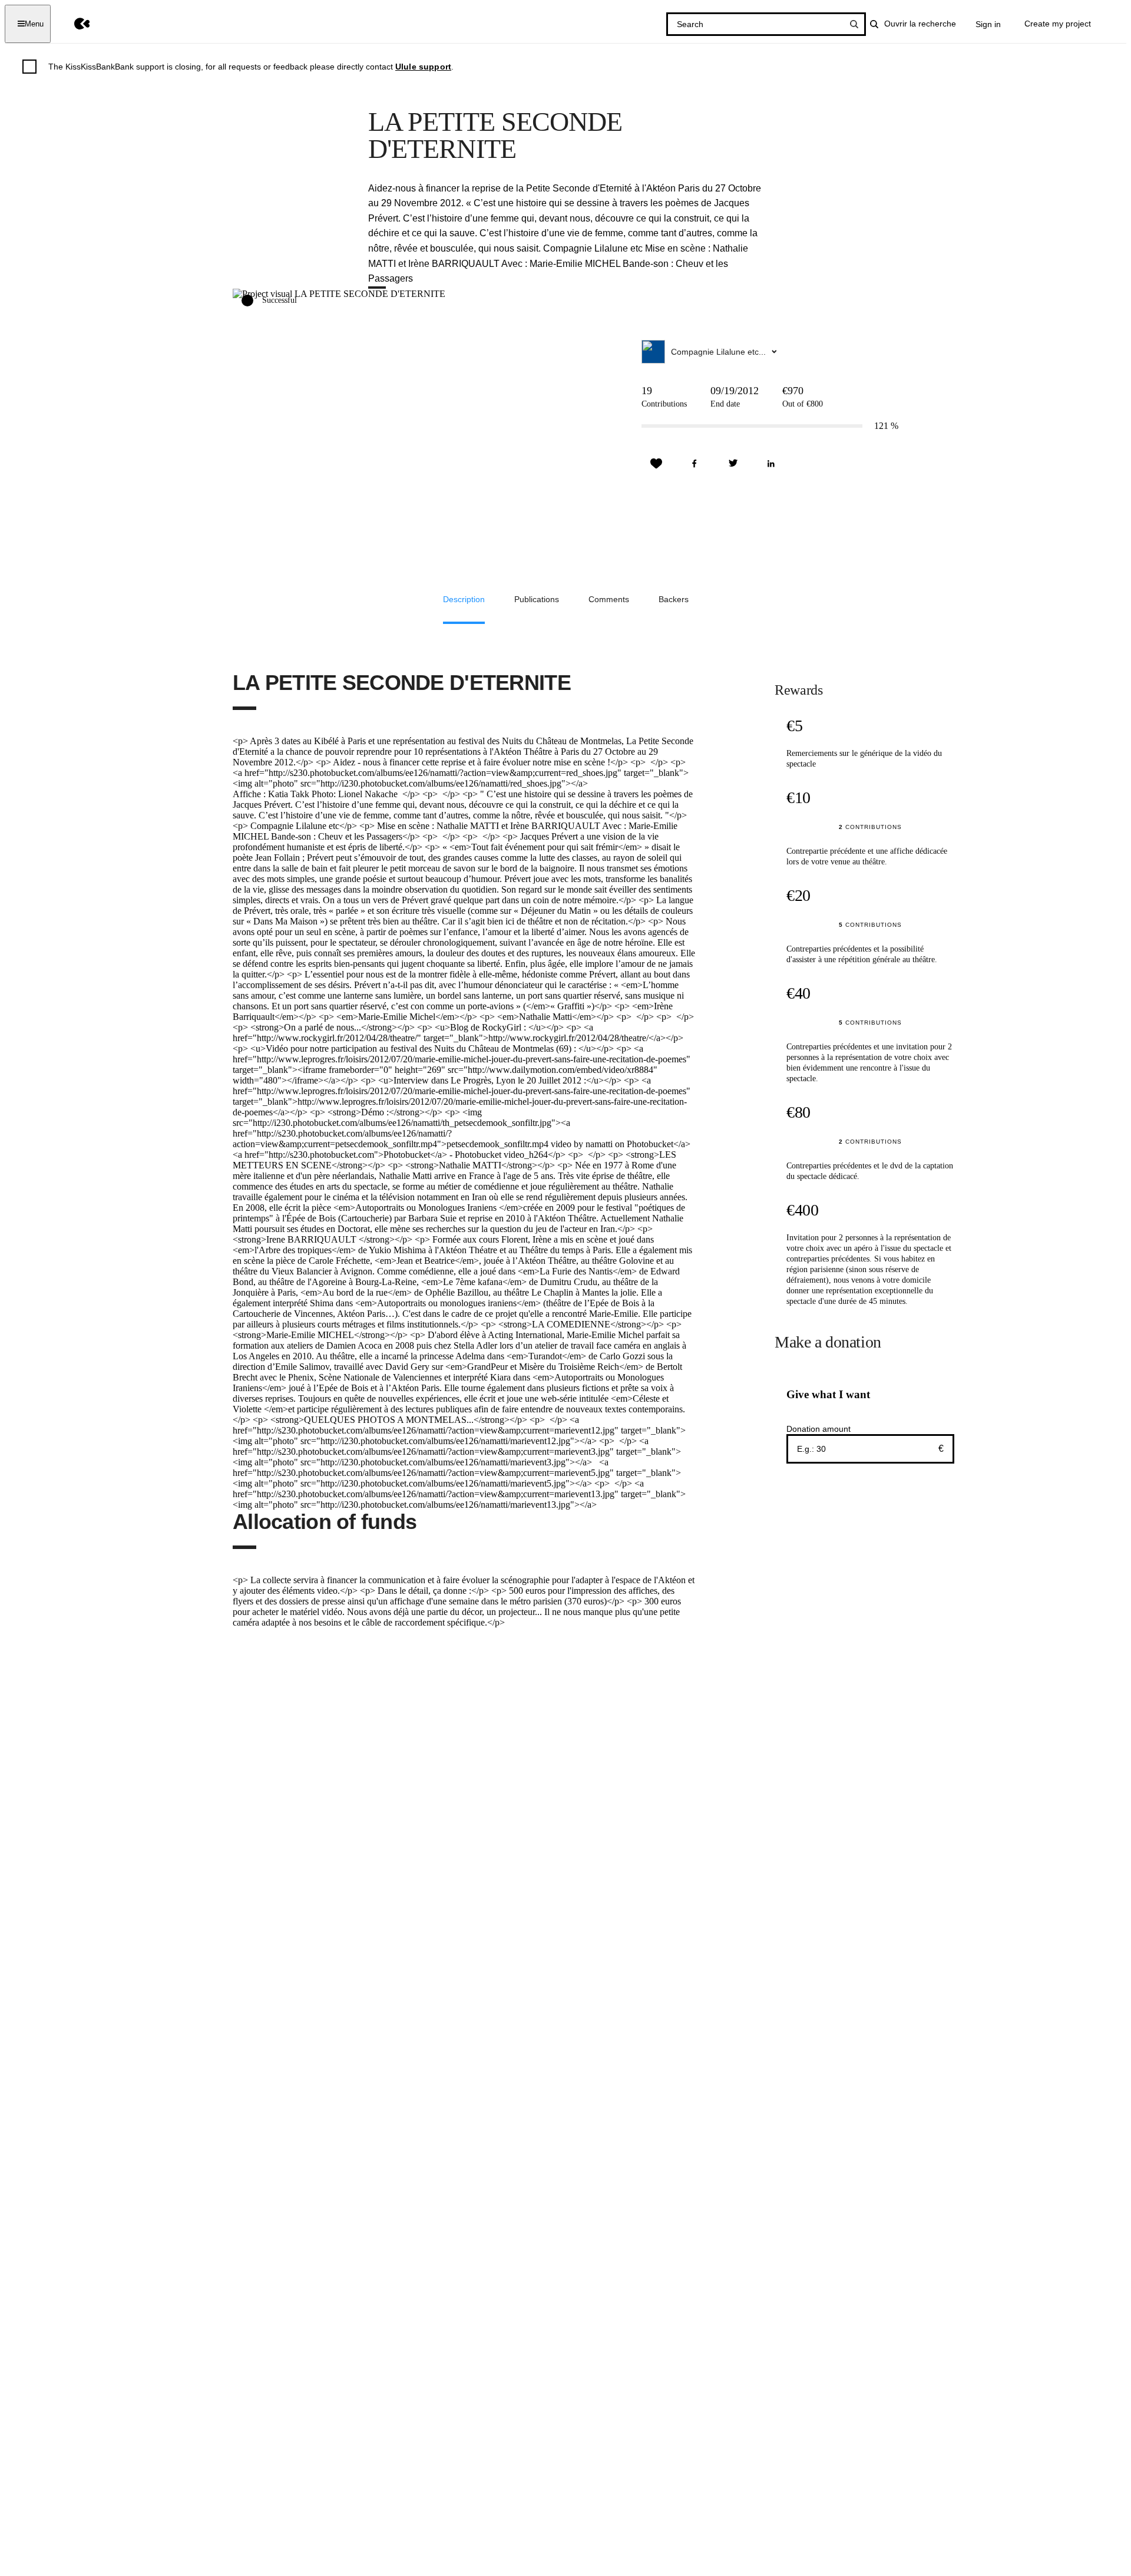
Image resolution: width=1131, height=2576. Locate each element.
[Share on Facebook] (695, 464)
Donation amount (819, 1429)
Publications (537, 599)
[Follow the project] (656, 464)
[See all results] (854, 24)
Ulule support (423, 67)
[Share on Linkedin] (771, 464)
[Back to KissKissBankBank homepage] (73, 24)
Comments (609, 599)
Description (464, 599)
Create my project (1058, 24)
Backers (674, 599)
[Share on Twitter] (733, 464)
